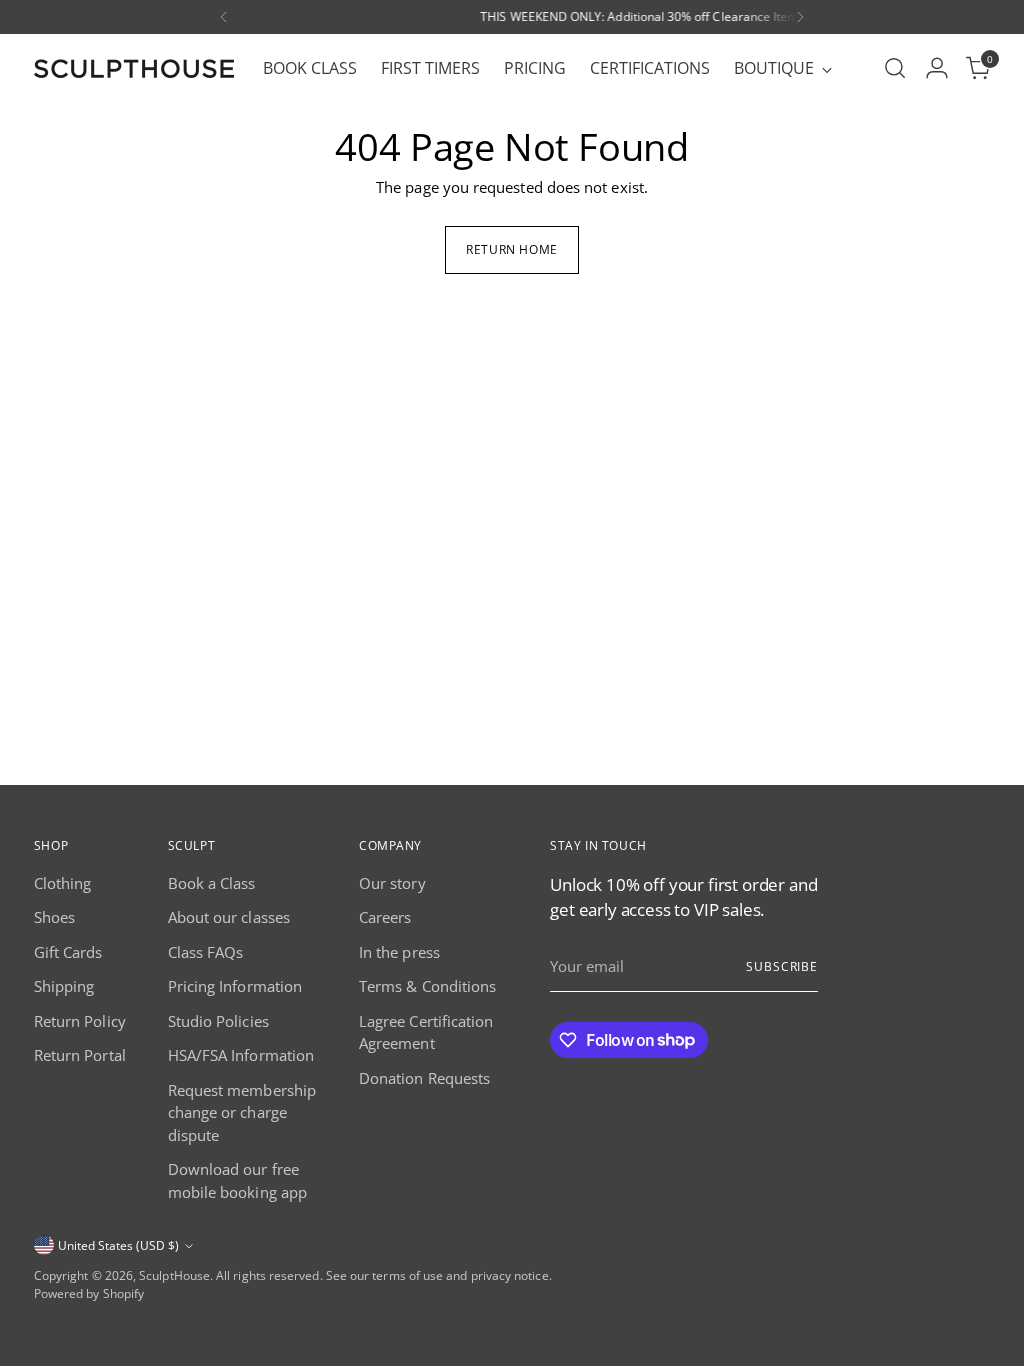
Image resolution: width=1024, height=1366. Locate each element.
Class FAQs (206, 952)
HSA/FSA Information (241, 1055)
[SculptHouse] (134, 68)
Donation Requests (424, 1078)
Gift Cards (68, 952)
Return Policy (80, 1021)
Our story (392, 883)
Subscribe (782, 966)
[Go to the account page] (937, 68)
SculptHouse (174, 1275)
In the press (399, 952)
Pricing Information (235, 986)
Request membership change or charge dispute (242, 1112)
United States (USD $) (118, 1245)
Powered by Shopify (89, 1293)
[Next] (800, 17)
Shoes (54, 917)
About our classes (229, 917)
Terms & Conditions (427, 986)
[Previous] (224, 17)
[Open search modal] (895, 68)
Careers (385, 917)
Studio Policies (218, 1021)
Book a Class (212, 883)
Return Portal (80, 1055)
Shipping (64, 986)
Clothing (63, 883)
